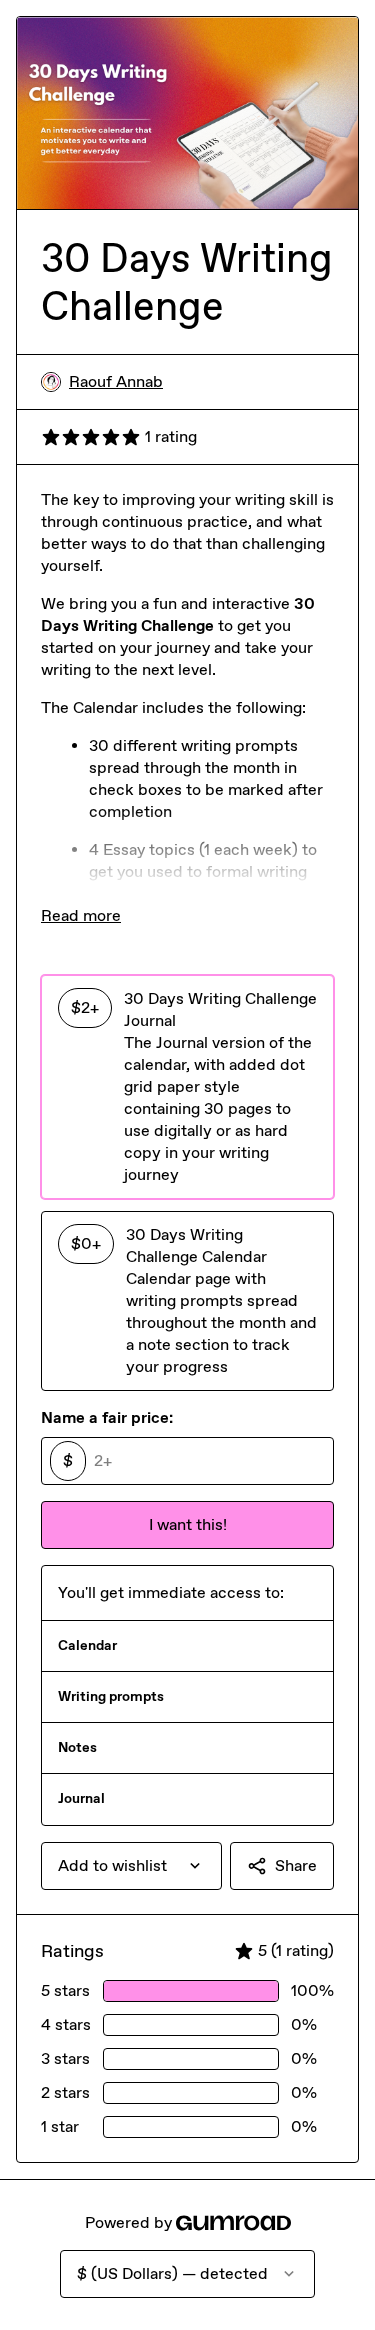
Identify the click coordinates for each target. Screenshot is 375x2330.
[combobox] (131, 1866)
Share (296, 1865)
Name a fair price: (107, 1417)
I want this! (188, 1524)
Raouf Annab (116, 381)
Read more (81, 915)
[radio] (187, 1087)
